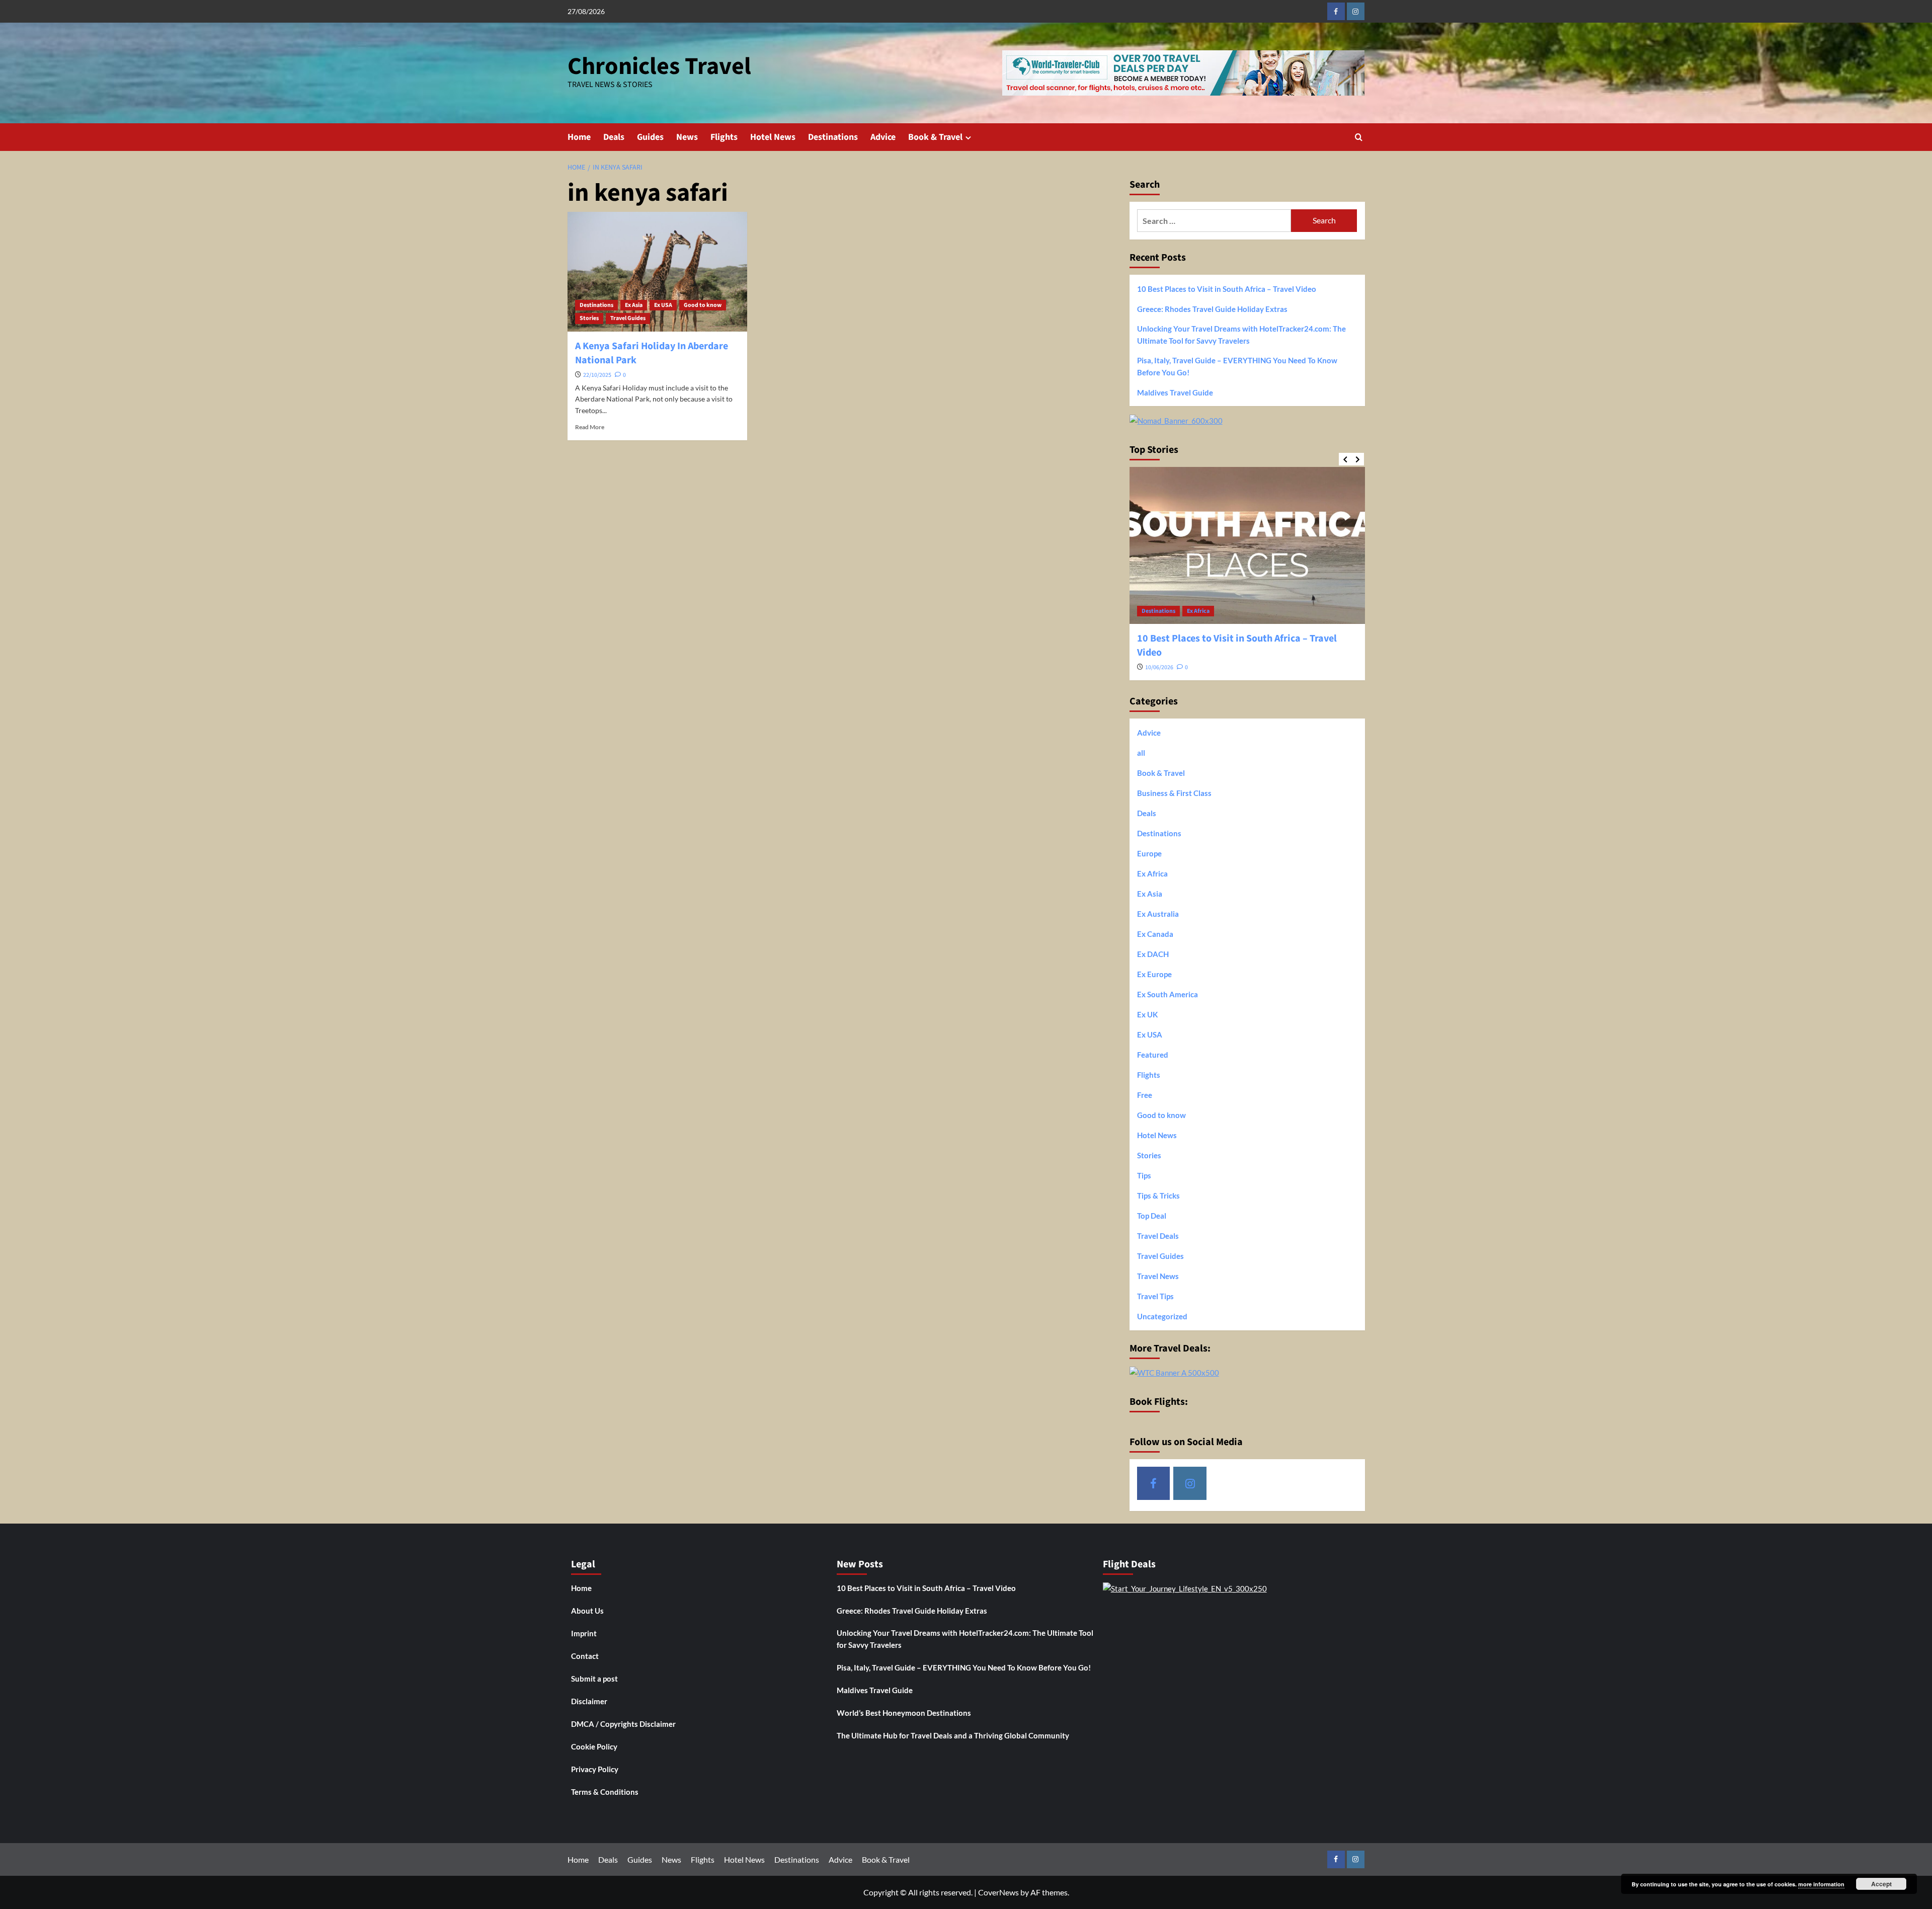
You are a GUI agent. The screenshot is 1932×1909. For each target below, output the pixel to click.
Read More (590, 427)
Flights (724, 137)
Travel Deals (1158, 1236)
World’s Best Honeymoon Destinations (904, 1713)
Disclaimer (589, 1701)
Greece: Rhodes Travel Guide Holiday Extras (1212, 309)
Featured (1153, 1055)
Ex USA (663, 305)
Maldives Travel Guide (1175, 392)
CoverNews (998, 1892)
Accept (1881, 1884)
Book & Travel (935, 137)
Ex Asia (634, 305)
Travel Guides (628, 318)
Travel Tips (1155, 1296)
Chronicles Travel (659, 66)
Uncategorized (1162, 1316)
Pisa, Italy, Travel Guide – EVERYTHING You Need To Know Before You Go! (1237, 366)
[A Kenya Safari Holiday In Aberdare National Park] (657, 272)
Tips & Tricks (1158, 1196)
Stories (589, 318)
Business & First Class (1174, 793)
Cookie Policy (594, 1746)
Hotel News (773, 137)
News (687, 137)
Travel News (1158, 1276)
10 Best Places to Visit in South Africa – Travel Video (1227, 289)
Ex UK (1147, 1014)
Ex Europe (1154, 974)
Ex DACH (1153, 954)
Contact (585, 1656)
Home (579, 137)
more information (1821, 1884)
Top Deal (1152, 1216)
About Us (587, 1611)
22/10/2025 (597, 375)
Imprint (584, 1633)
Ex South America (1168, 994)
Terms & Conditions (605, 1792)
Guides (650, 137)
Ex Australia (1158, 914)
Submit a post (594, 1679)
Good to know (703, 305)
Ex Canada (1155, 934)
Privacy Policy (595, 1769)
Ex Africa (1198, 611)
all (1141, 753)
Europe (1149, 853)
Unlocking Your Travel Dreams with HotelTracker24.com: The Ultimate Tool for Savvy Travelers (1241, 335)
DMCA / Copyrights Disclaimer (623, 1724)
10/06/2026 (1159, 667)
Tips (1144, 1175)
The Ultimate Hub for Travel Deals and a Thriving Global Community (953, 1735)
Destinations (833, 137)
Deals (614, 137)
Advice (883, 137)
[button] (1359, 137)
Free (1145, 1095)
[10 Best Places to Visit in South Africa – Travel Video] (1247, 545)
